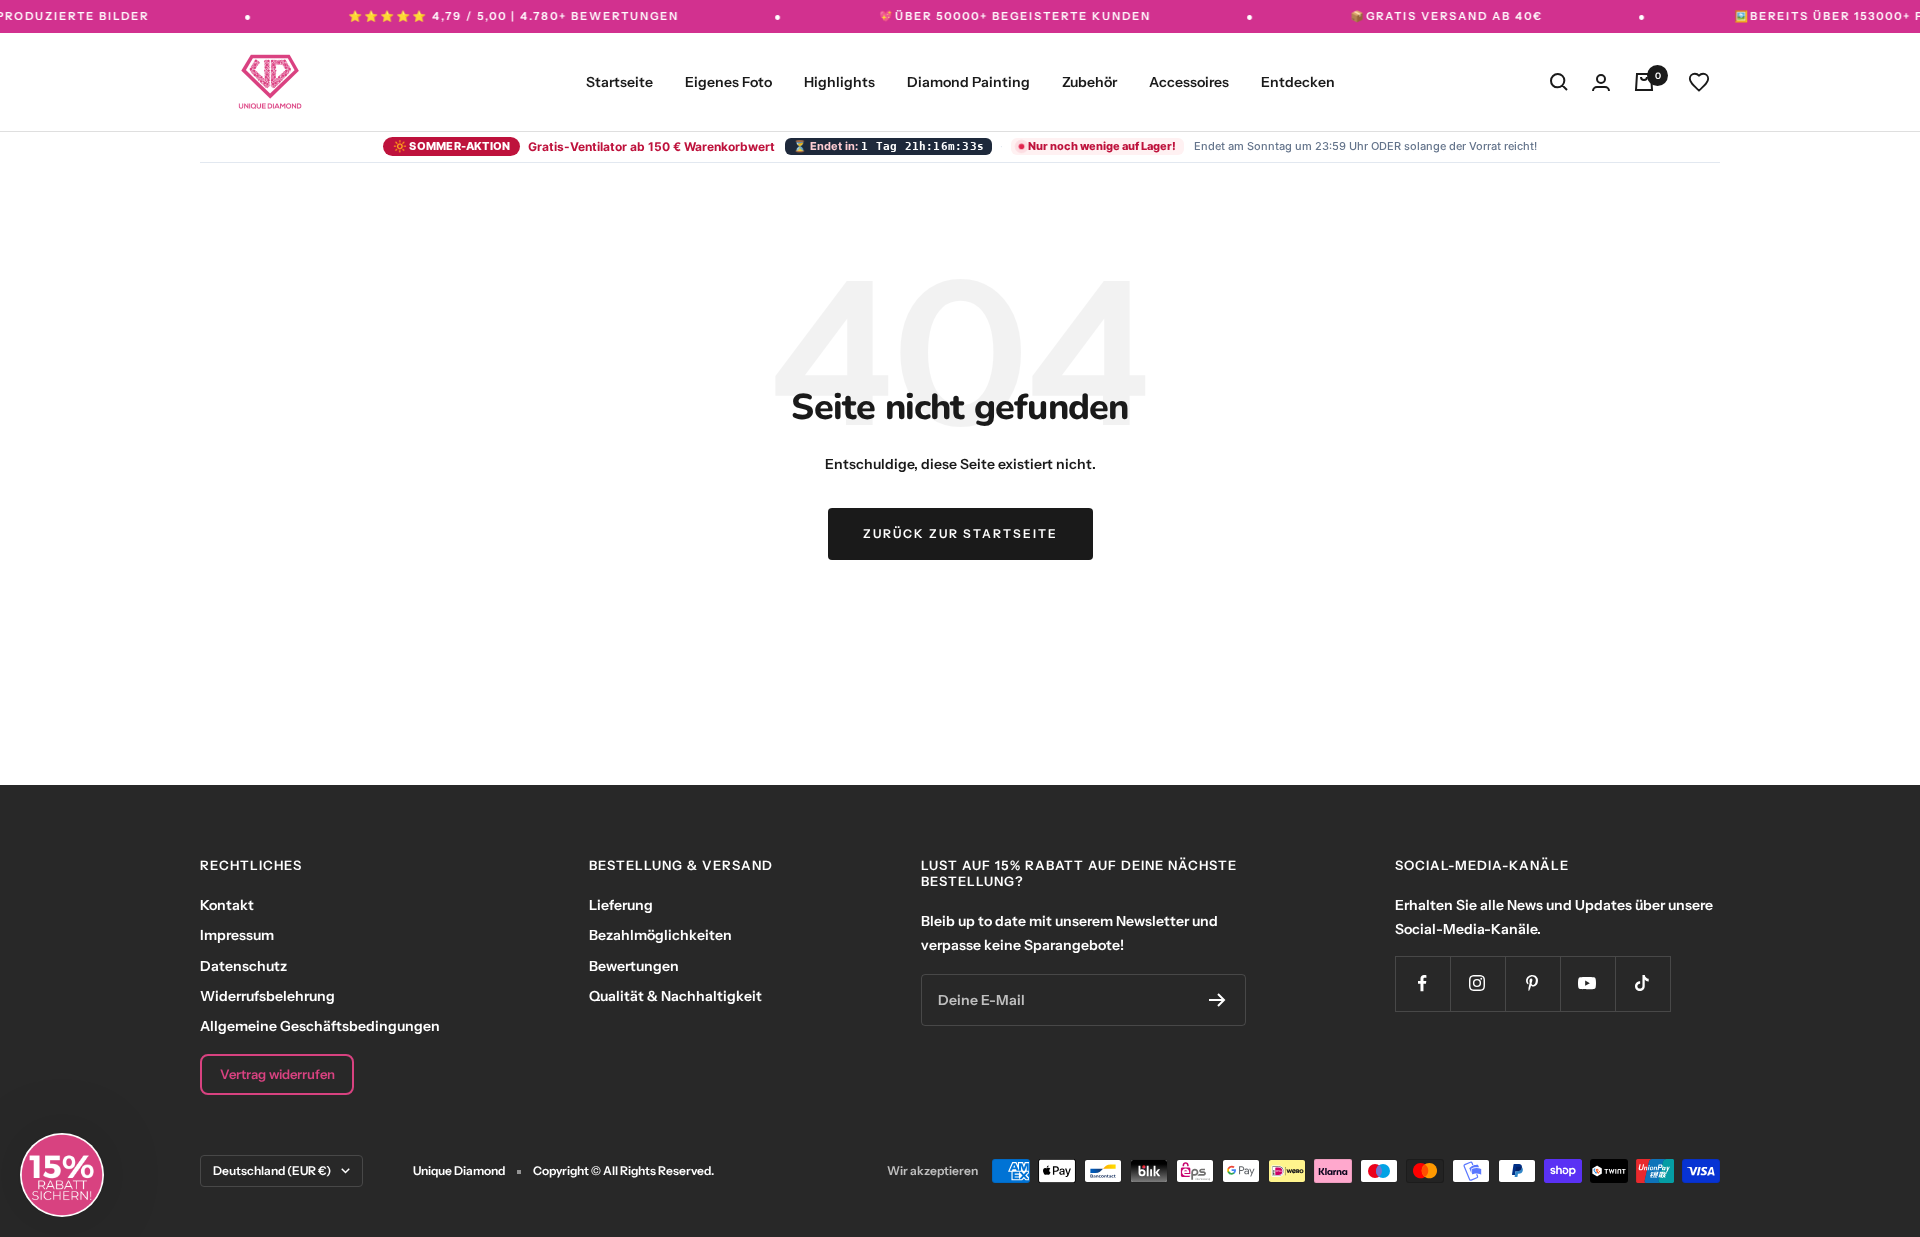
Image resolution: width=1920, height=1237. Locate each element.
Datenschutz (243, 966)
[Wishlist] (1699, 82)
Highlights (839, 82)
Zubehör (1089, 82)
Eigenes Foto (728, 82)
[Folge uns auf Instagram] (1477, 983)
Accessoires (1189, 82)
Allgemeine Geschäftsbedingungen (320, 1026)
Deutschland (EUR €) (272, 1170)
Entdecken (1298, 82)
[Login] (1601, 82)
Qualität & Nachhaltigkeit (675, 996)
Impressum (237, 935)
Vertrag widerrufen (277, 1074)
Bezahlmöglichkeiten (660, 935)
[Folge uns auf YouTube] (1587, 983)
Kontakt (227, 905)
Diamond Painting (968, 82)
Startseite (619, 82)
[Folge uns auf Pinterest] (1532, 983)
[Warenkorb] (1644, 82)
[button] (62, 1175)
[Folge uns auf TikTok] (1642, 983)
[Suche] (1559, 82)
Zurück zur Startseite (960, 533)
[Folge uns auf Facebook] (1422, 983)
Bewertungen (634, 966)
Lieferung (621, 905)
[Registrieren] (1217, 1000)
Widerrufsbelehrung (267, 996)
